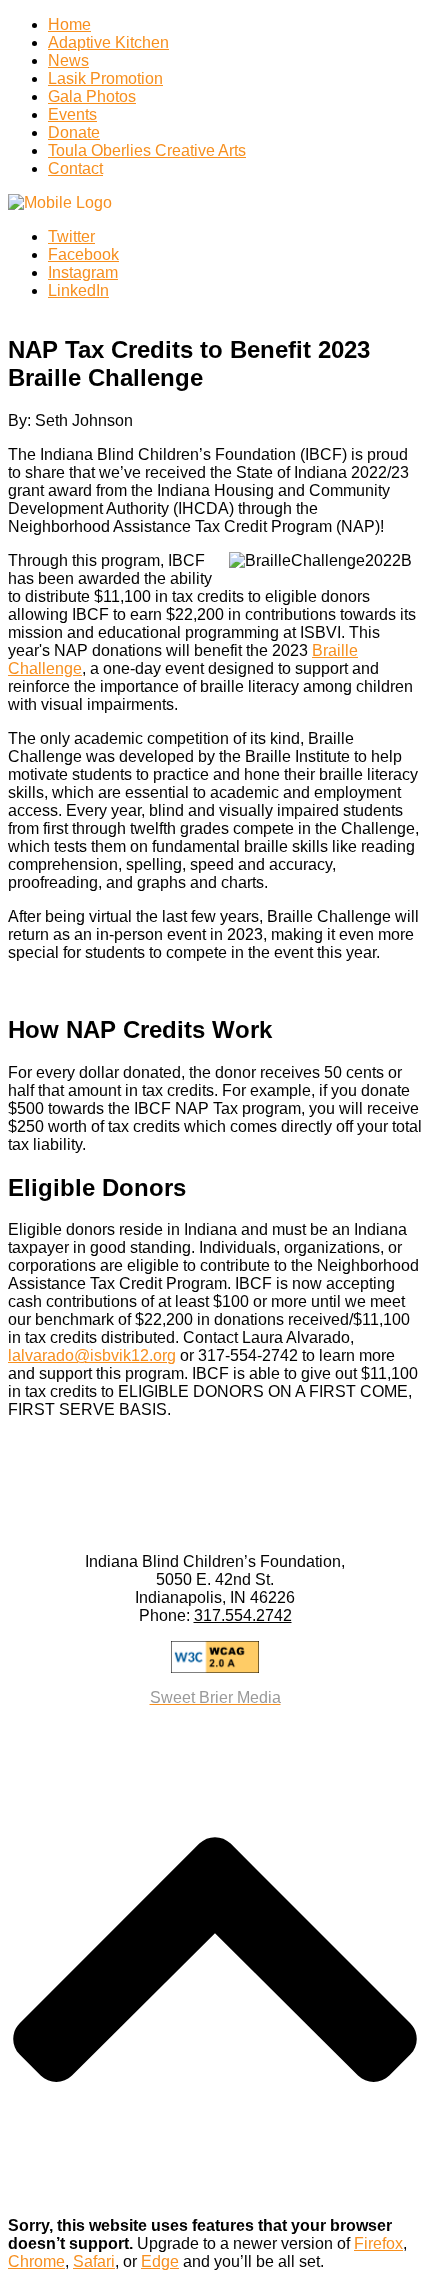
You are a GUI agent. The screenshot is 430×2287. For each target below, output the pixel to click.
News (68, 60)
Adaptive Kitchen (108, 42)
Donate (74, 132)
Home (69, 24)
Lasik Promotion (105, 78)
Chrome (36, 2261)
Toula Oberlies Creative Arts (147, 150)
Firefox (378, 2243)
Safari (94, 2261)
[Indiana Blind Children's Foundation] (60, 202)
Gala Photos (92, 96)
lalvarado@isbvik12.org (92, 1355)
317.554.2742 (243, 1615)
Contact (75, 168)
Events (72, 114)
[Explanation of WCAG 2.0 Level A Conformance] (215, 1657)
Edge (160, 2261)
